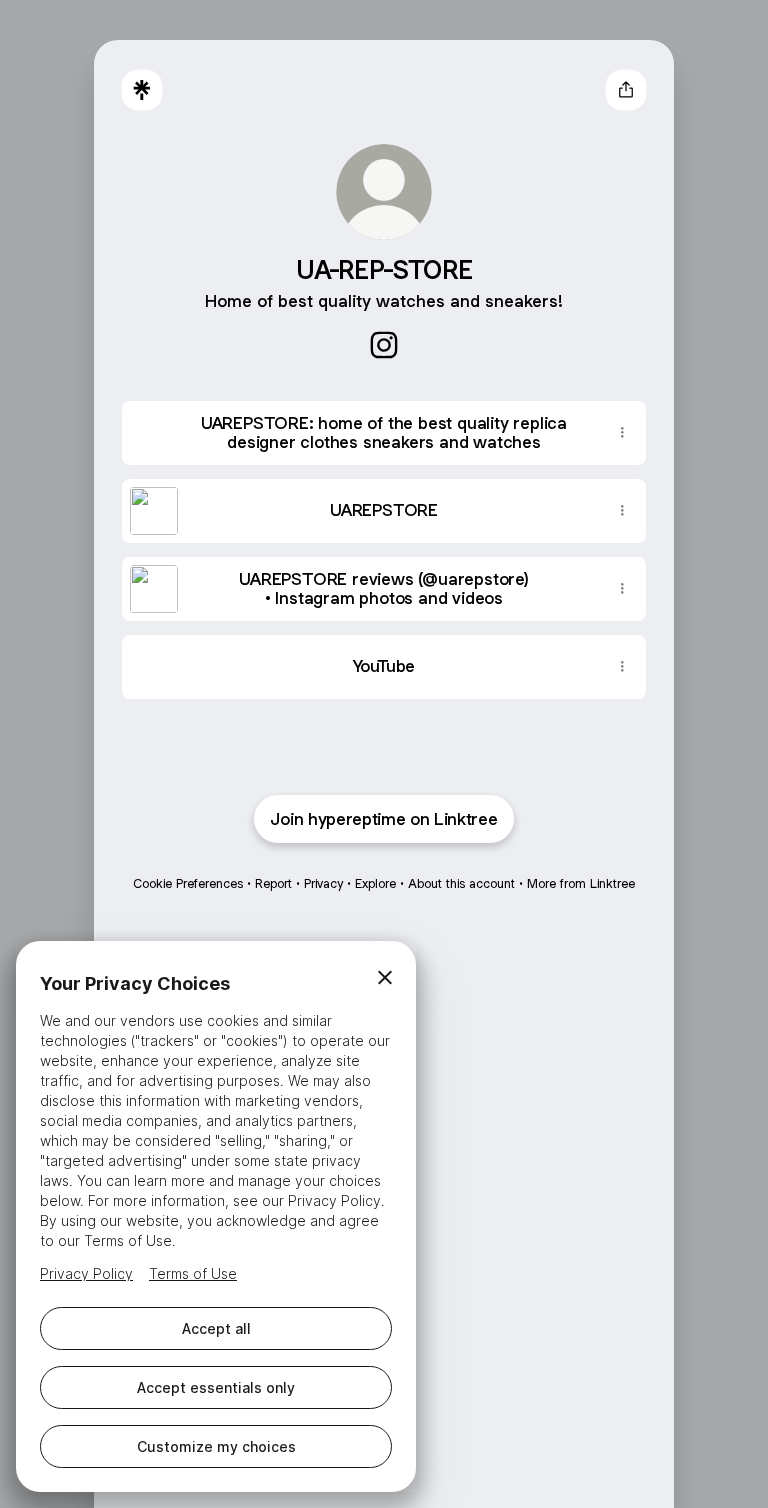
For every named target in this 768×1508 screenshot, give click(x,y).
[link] (384, 345)
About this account (461, 883)
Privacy (323, 883)
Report (273, 883)
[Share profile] (626, 90)
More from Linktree (581, 883)
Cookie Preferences (188, 883)
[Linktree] (142, 90)
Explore (375, 883)
